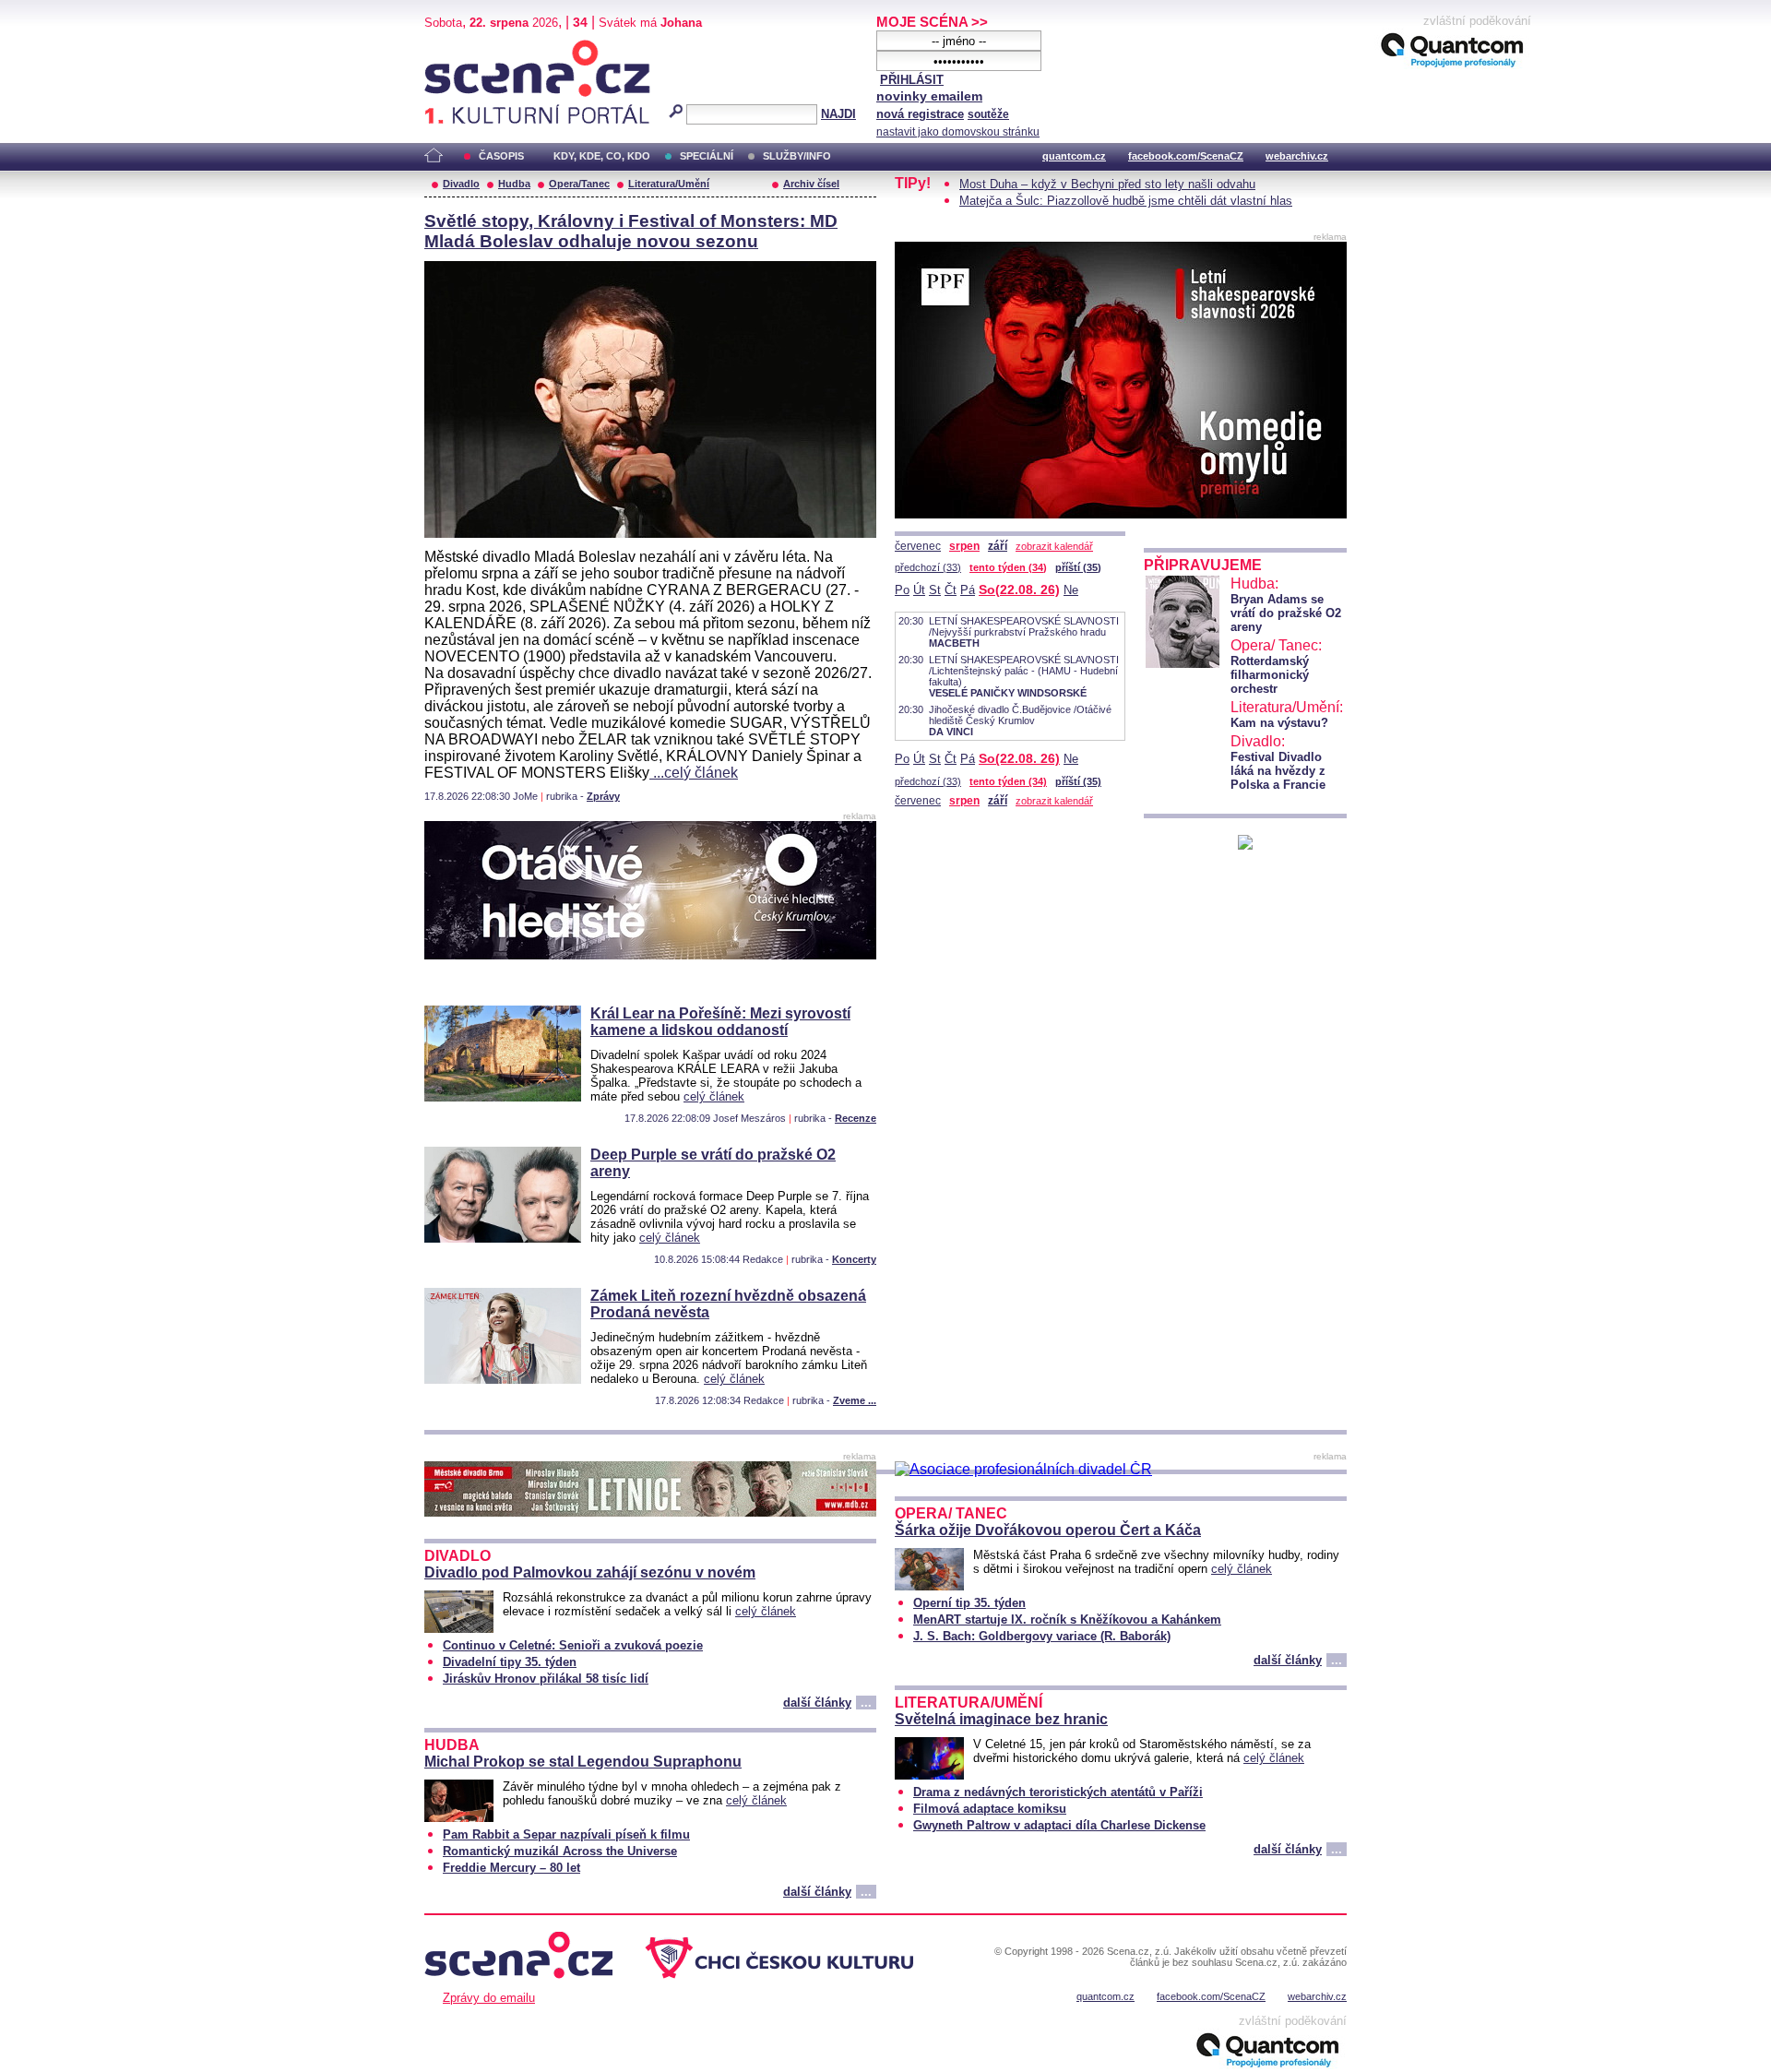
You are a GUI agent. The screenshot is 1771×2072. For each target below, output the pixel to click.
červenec (918, 546)
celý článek (714, 1096)
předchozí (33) (928, 567)
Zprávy (603, 796)
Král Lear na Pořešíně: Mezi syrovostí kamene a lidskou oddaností (720, 1022)
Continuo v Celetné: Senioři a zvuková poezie (573, 1645)
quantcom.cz (1074, 156)
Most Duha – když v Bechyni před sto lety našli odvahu (1107, 184)
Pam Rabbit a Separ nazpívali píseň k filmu (566, 1834)
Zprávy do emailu (489, 1998)
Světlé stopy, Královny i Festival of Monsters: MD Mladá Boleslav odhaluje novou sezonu (631, 231)
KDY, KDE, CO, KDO (602, 156)
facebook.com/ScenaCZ (1186, 156)
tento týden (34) (1008, 567)
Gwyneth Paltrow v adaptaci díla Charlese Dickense (1059, 1825)
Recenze (856, 1118)
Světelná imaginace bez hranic (1001, 1719)
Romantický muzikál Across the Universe (560, 1851)
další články (817, 1703)
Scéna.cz (456, 48)
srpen (964, 546)
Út (919, 590)
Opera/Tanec (579, 184)
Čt (951, 590)
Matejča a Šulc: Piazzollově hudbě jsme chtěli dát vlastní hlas (1126, 201)
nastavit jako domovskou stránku (958, 132)
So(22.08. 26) (1019, 589)
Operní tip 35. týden (969, 1603)
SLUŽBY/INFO (797, 156)
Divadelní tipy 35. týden (510, 1662)
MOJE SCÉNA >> (932, 22)
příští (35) (1078, 567)
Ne (1071, 590)
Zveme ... (855, 1400)
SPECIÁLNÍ (707, 156)
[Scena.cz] (1245, 845)
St (935, 590)
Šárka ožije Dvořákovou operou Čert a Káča (1048, 1530)
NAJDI (838, 114)
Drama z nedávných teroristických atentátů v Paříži (1058, 1792)
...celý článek (694, 773)
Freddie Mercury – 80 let (511, 1868)
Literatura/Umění (669, 184)
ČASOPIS (501, 156)
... (866, 1703)
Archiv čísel (811, 184)
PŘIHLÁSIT (912, 80)
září (998, 546)
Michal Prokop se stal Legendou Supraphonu (583, 1762)
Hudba (514, 184)
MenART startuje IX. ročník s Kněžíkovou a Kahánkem (1067, 1619)
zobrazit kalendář (1054, 546)
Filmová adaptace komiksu (990, 1809)
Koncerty (854, 1259)
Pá (968, 590)
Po (902, 590)
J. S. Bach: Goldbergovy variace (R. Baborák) (1042, 1636)
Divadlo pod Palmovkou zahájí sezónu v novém (590, 1572)
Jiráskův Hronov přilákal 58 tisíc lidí (546, 1679)
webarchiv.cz (1297, 156)
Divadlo (461, 184)
